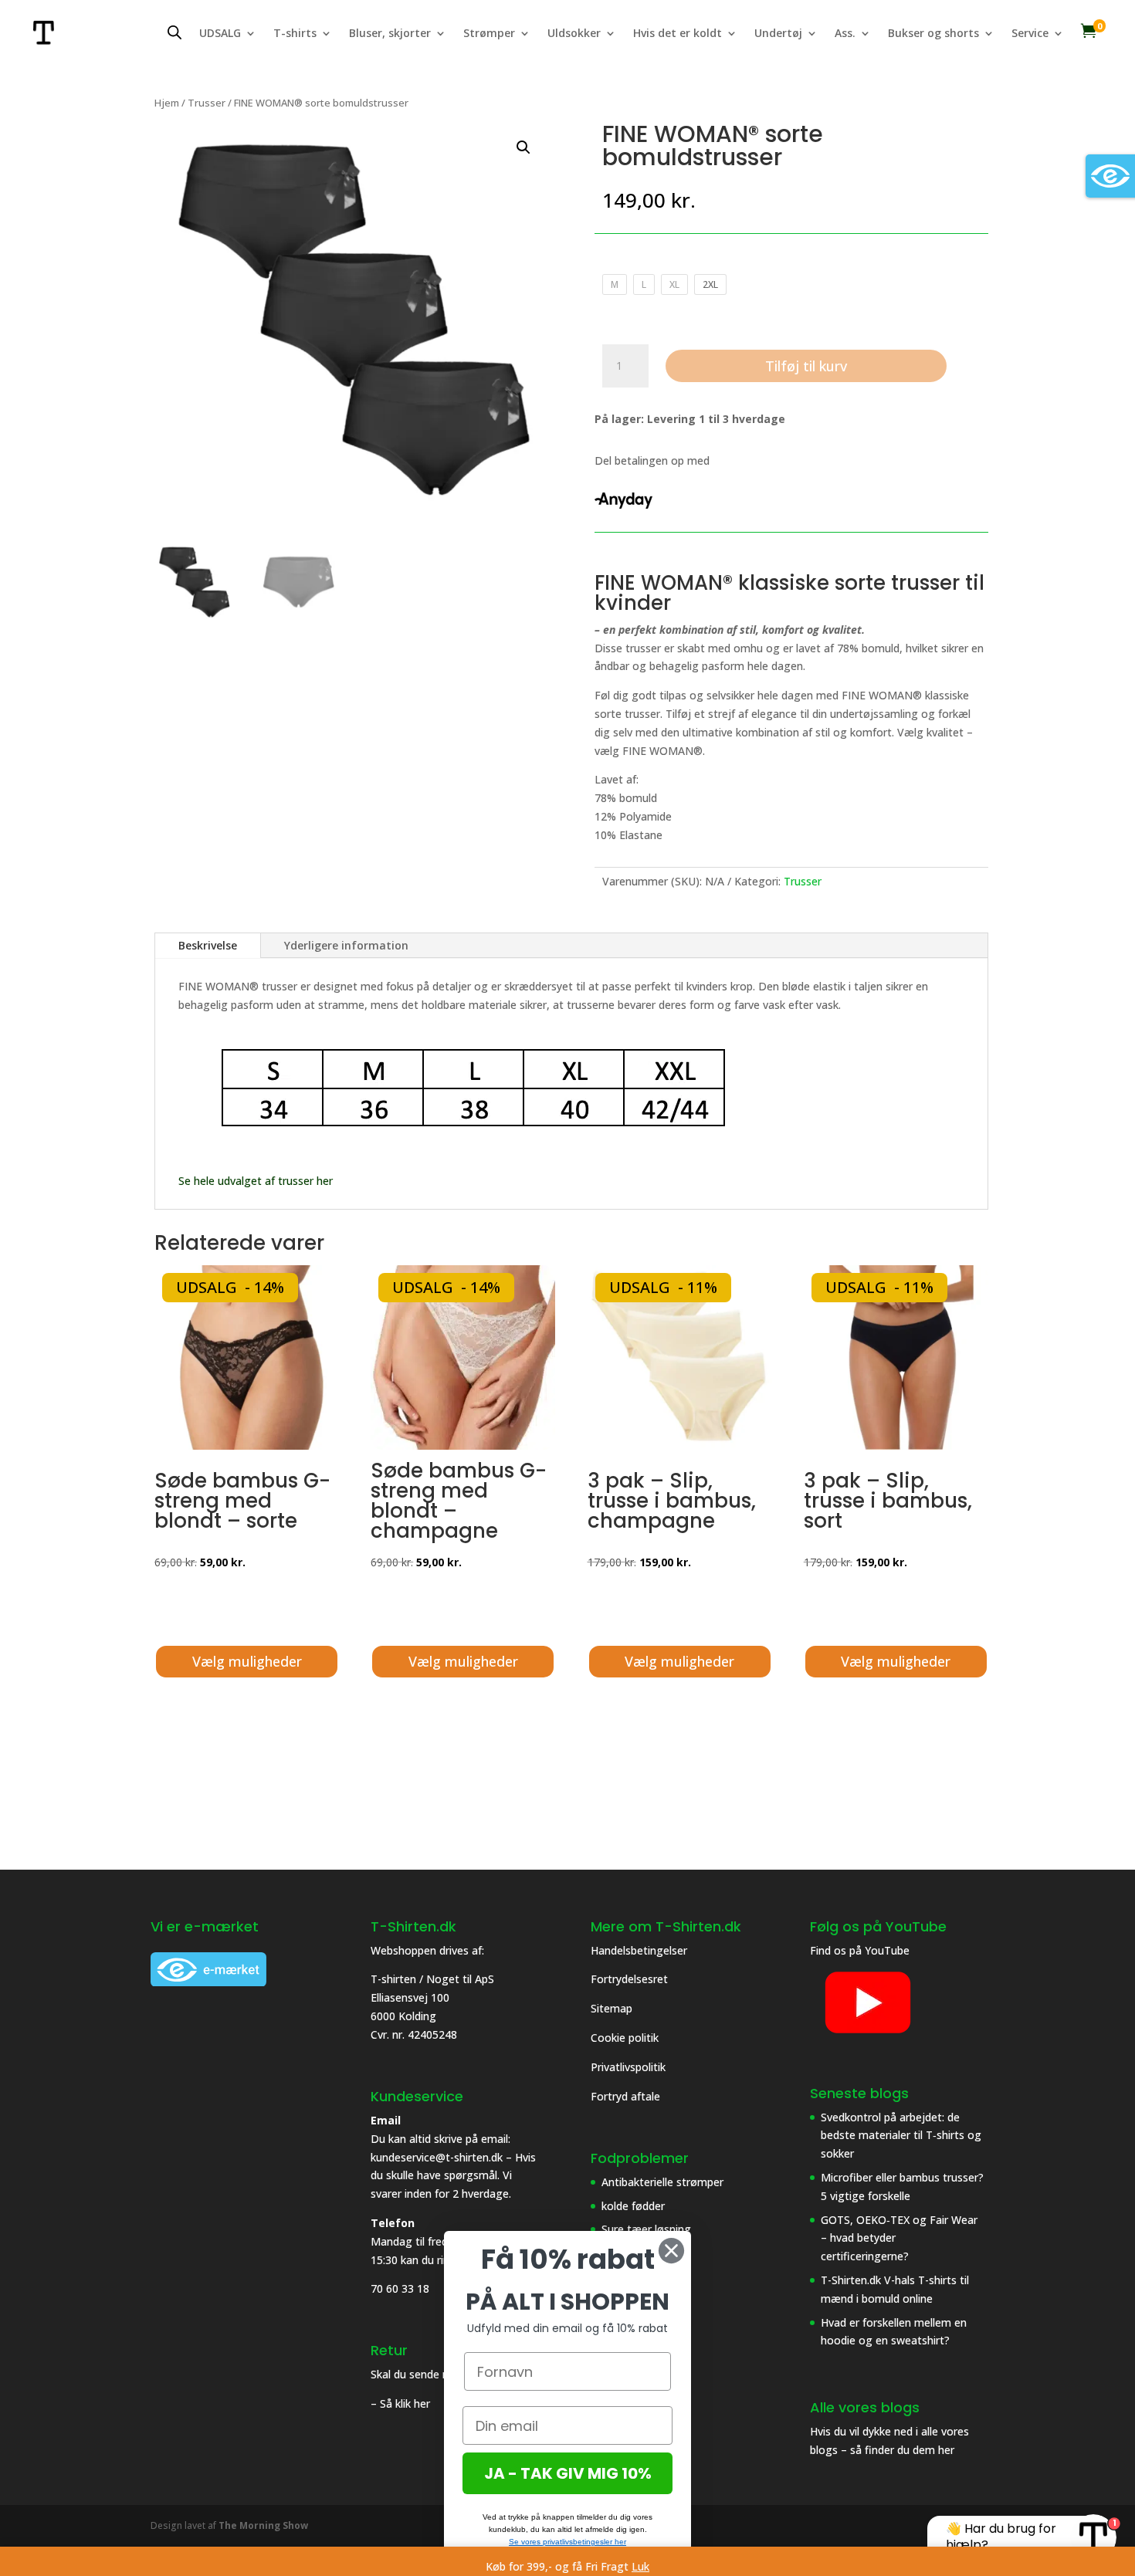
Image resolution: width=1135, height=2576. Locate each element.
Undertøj (778, 34)
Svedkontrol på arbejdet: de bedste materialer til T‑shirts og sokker (901, 2136)
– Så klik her (400, 2403)
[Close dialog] (671, 2251)
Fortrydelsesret (629, 1979)
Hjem (167, 103)
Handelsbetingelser (639, 1950)
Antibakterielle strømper (662, 2182)
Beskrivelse (208, 945)
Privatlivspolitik (630, 2067)
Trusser (207, 103)
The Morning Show (263, 2525)
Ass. (845, 34)
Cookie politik (626, 2038)
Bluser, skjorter (390, 34)
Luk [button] (640, 2566)
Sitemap (612, 2008)
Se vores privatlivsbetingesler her (567, 2542)
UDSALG (220, 34)
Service (1030, 34)
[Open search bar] (174, 32)
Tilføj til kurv (806, 366)
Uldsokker (574, 34)
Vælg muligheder (247, 1661)
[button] (523, 147)
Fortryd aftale (625, 2096)
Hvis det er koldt (678, 34)
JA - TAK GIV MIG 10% (568, 2473)
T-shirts (295, 34)
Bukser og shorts (933, 34)
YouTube (887, 1950)
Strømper (489, 34)
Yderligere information (346, 945)
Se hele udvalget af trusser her (256, 1181)
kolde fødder (633, 2206)
